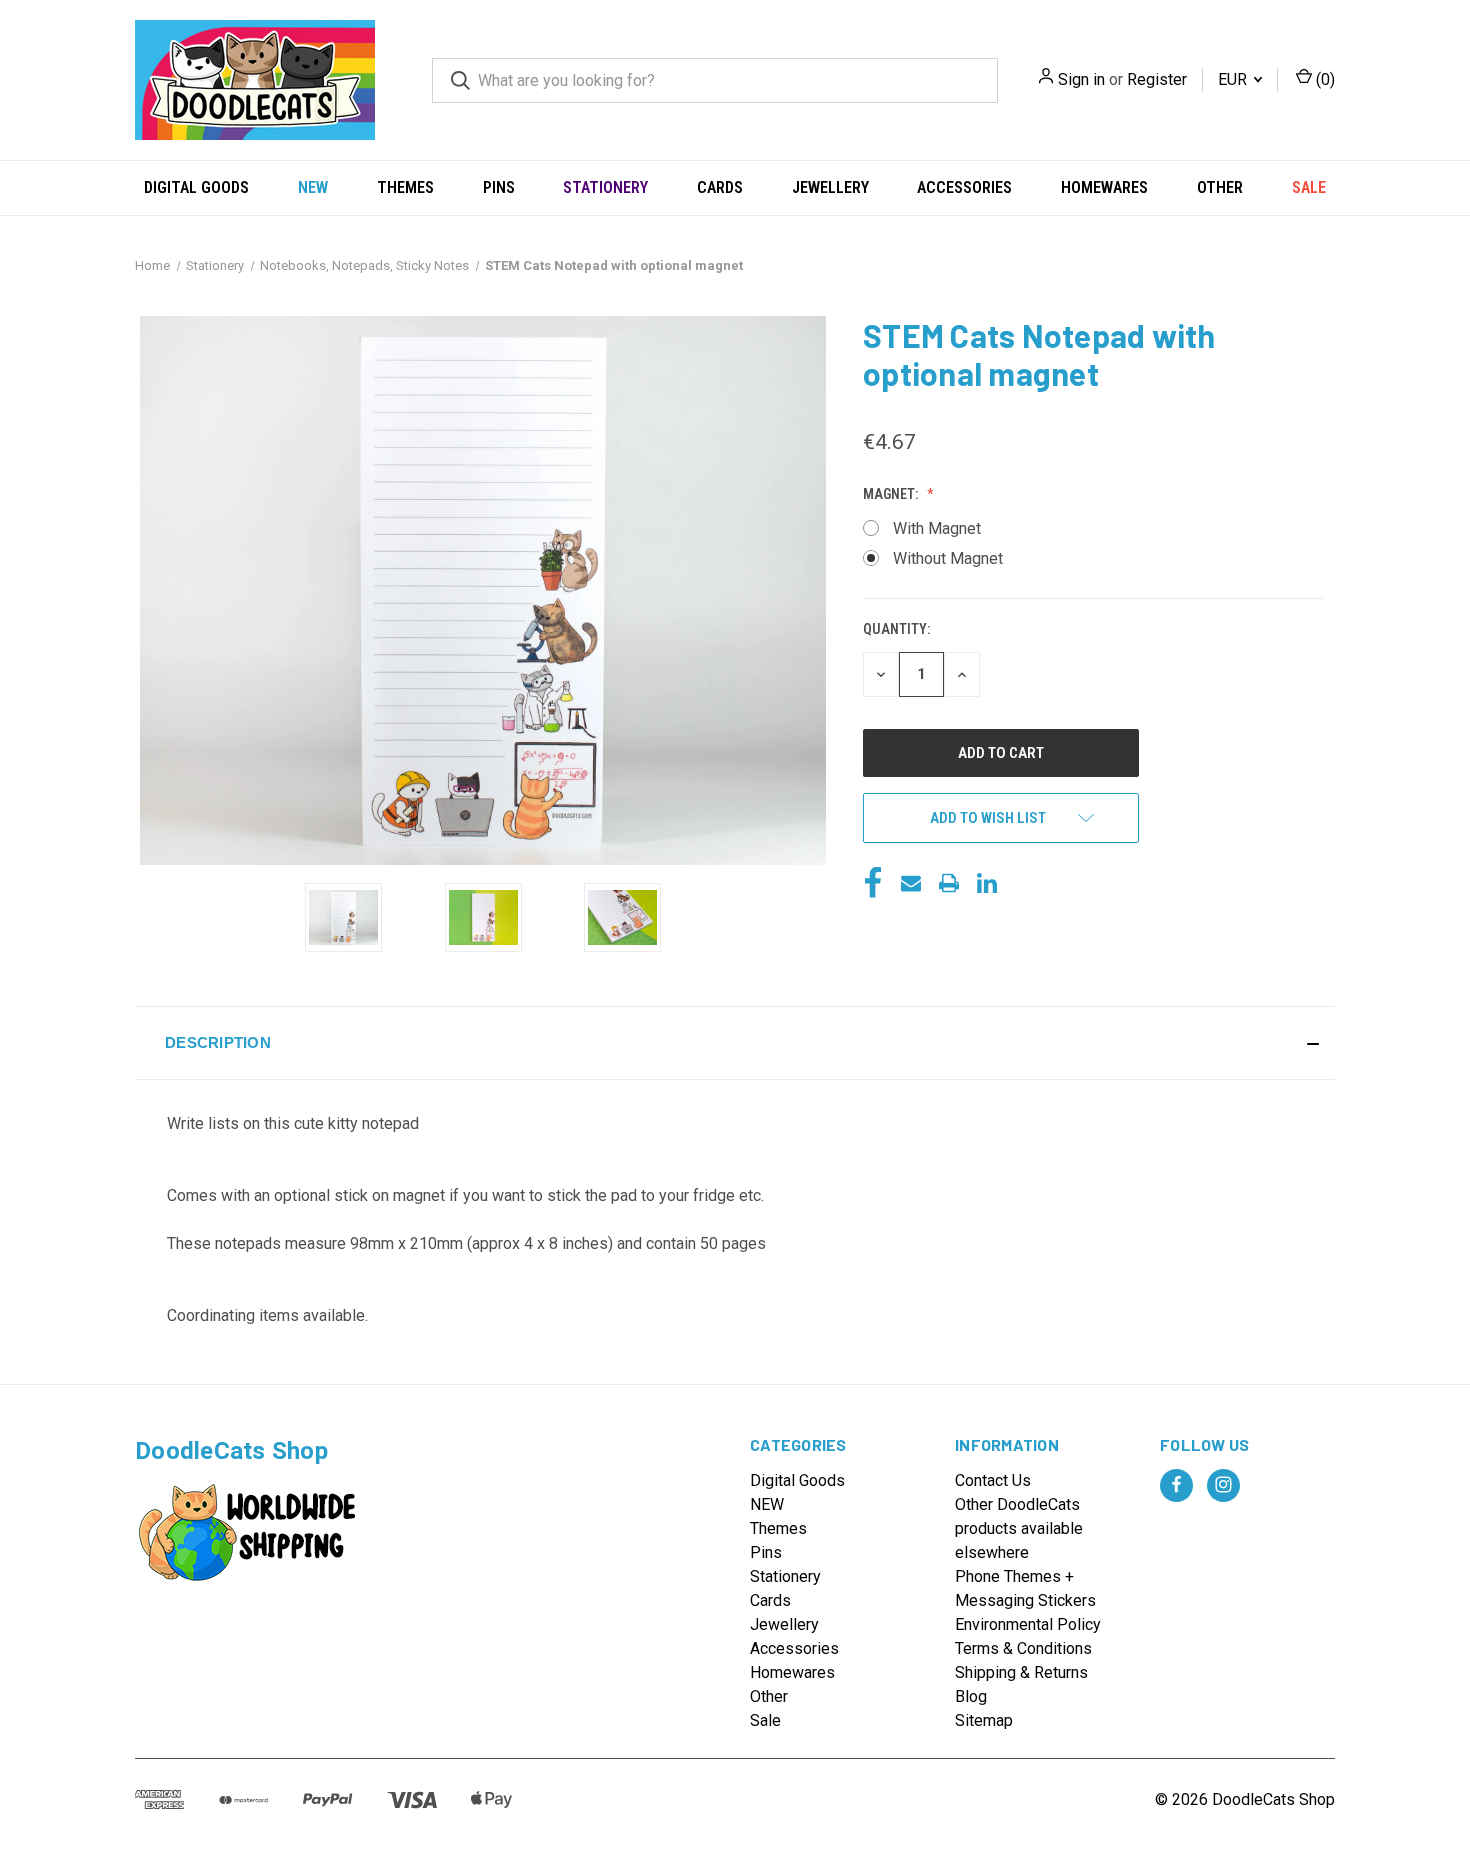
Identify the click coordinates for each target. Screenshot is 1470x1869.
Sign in (1081, 79)
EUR (1234, 79)
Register (1157, 79)
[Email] (911, 883)
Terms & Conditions (1023, 1648)
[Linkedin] (987, 883)
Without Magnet (948, 558)
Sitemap (984, 1720)
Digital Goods (196, 187)
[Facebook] (873, 883)
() (1323, 79)
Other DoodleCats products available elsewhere (1019, 1528)
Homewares (1104, 187)
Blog (971, 1696)
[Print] (949, 883)
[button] (735, 1043)
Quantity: (896, 629)
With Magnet (937, 528)
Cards (720, 187)
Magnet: (892, 494)
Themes (405, 187)
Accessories (964, 187)
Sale (1309, 187)
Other (1220, 187)
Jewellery (830, 187)
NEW (313, 187)
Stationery (605, 187)
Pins (499, 187)
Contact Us (993, 1480)
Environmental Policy (1028, 1624)
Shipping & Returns (1021, 1672)
